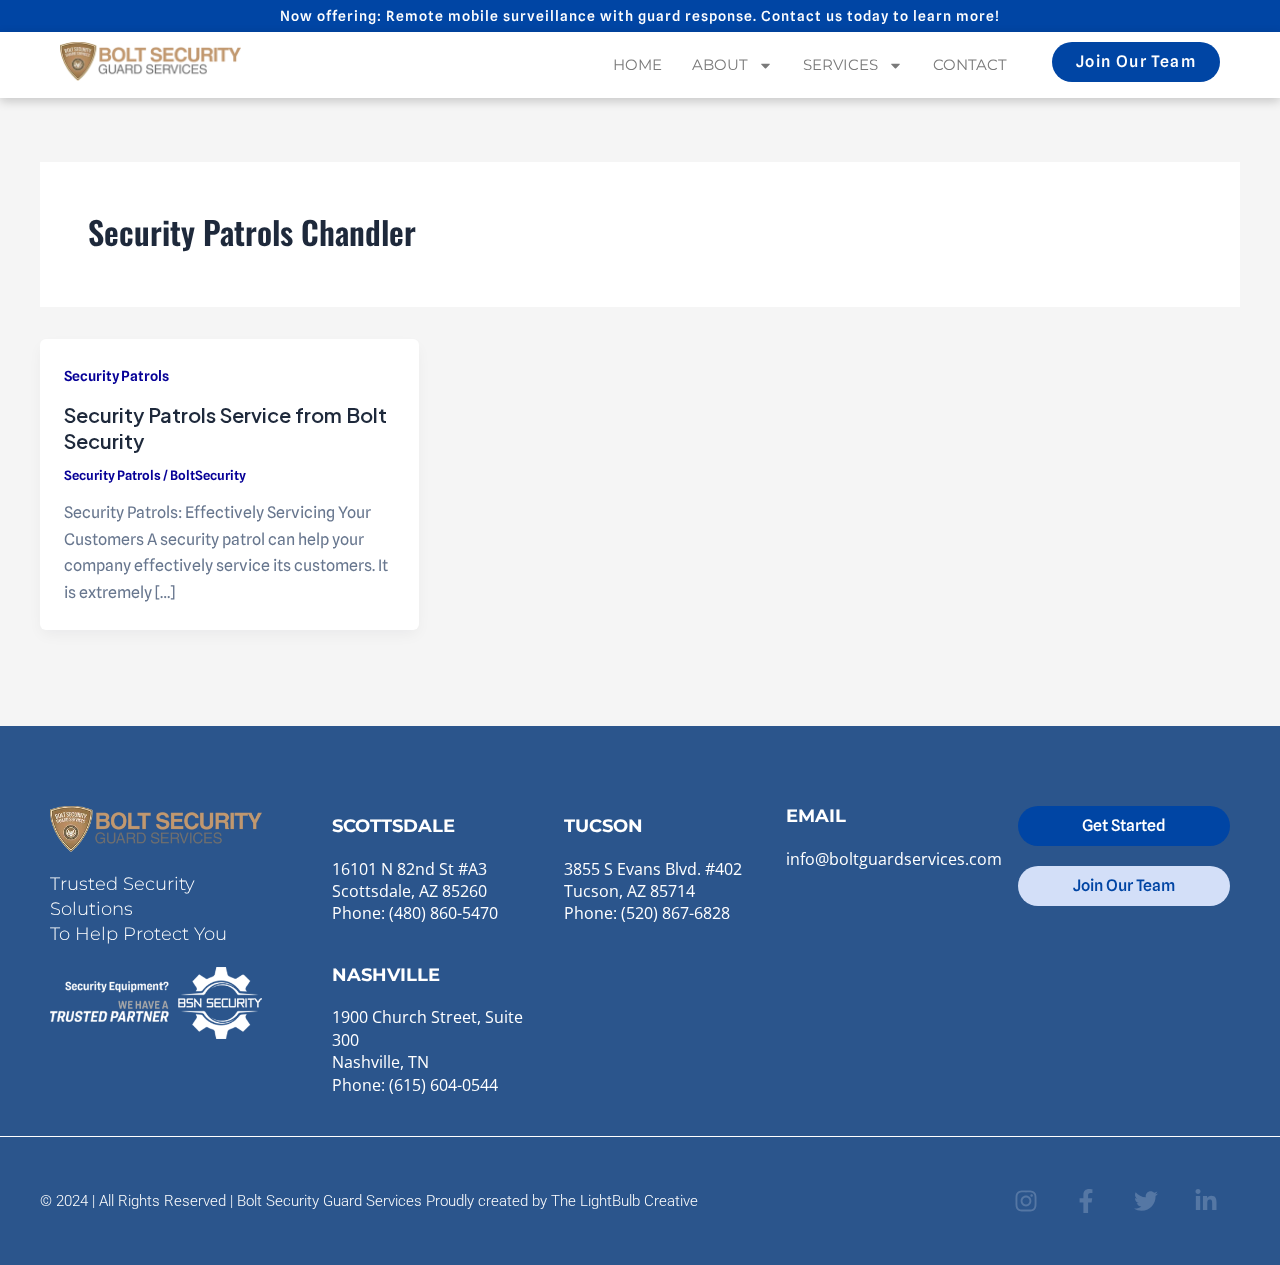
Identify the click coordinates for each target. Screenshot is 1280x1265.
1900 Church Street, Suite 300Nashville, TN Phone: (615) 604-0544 (427, 1050)
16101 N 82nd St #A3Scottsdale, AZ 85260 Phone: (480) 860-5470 (415, 891)
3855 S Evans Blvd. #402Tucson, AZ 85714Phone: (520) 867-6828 (653, 891)
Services (840, 64)
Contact (970, 64)
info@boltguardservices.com (894, 859)
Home (637, 64)
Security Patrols (116, 376)
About (720, 64)
